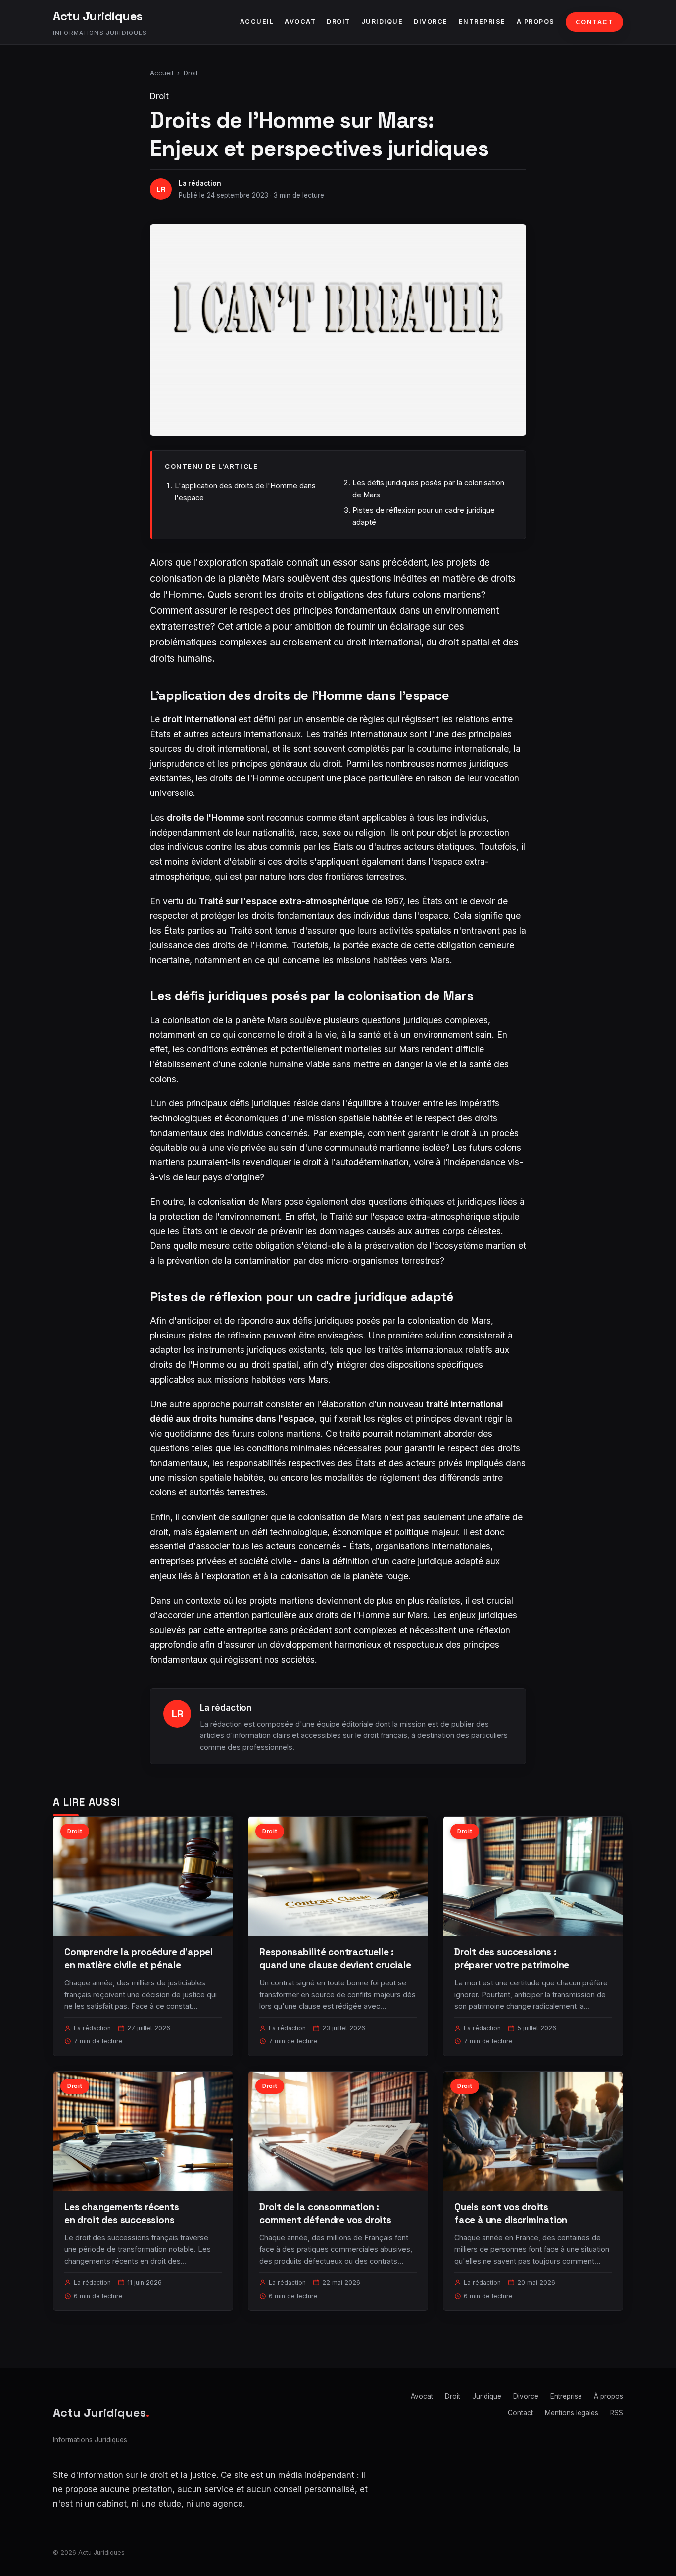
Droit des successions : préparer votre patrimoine (512, 1958)
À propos (536, 22)
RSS (617, 2413)
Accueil (257, 22)
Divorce (431, 22)
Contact (595, 22)
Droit (338, 22)
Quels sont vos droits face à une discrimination (511, 2213)
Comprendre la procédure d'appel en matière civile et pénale (139, 1958)
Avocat (300, 22)
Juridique (382, 22)
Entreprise (482, 22)
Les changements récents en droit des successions (122, 2213)
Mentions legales (572, 2413)
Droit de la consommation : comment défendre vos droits (325, 2213)
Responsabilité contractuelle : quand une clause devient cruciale (335, 1958)
